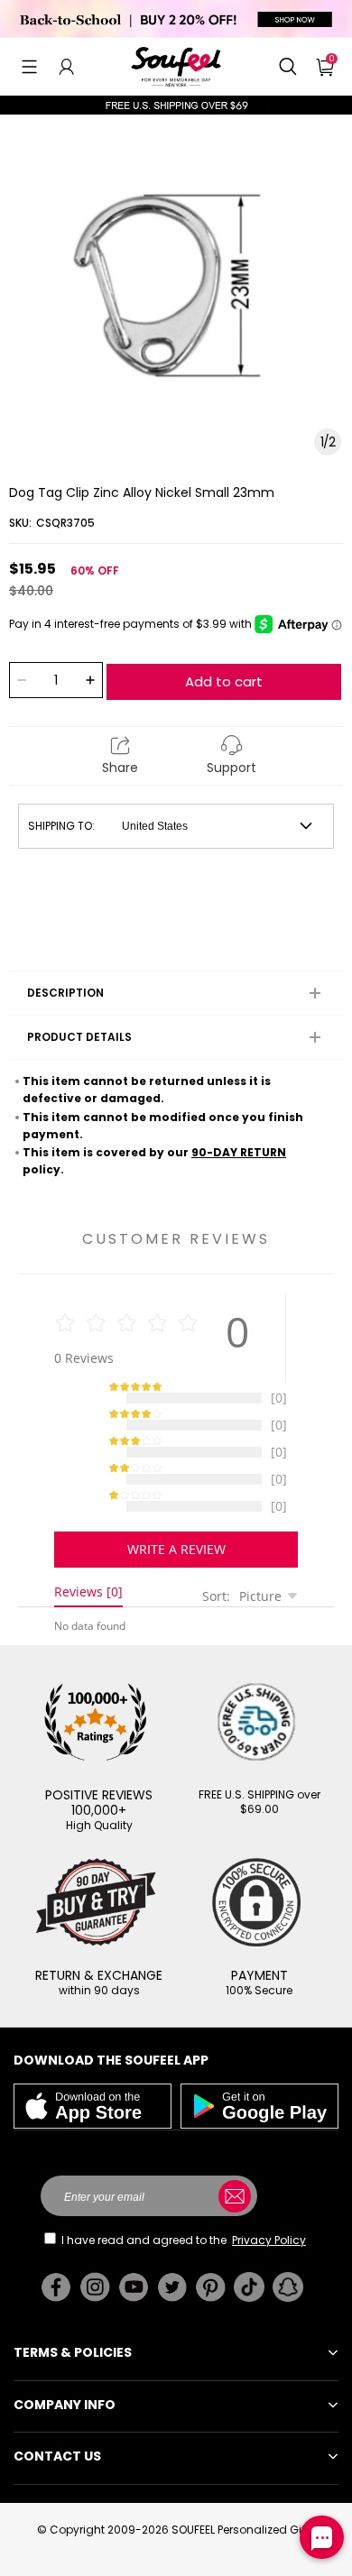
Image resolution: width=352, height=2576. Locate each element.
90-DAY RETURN (239, 1152)
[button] (29, 67)
